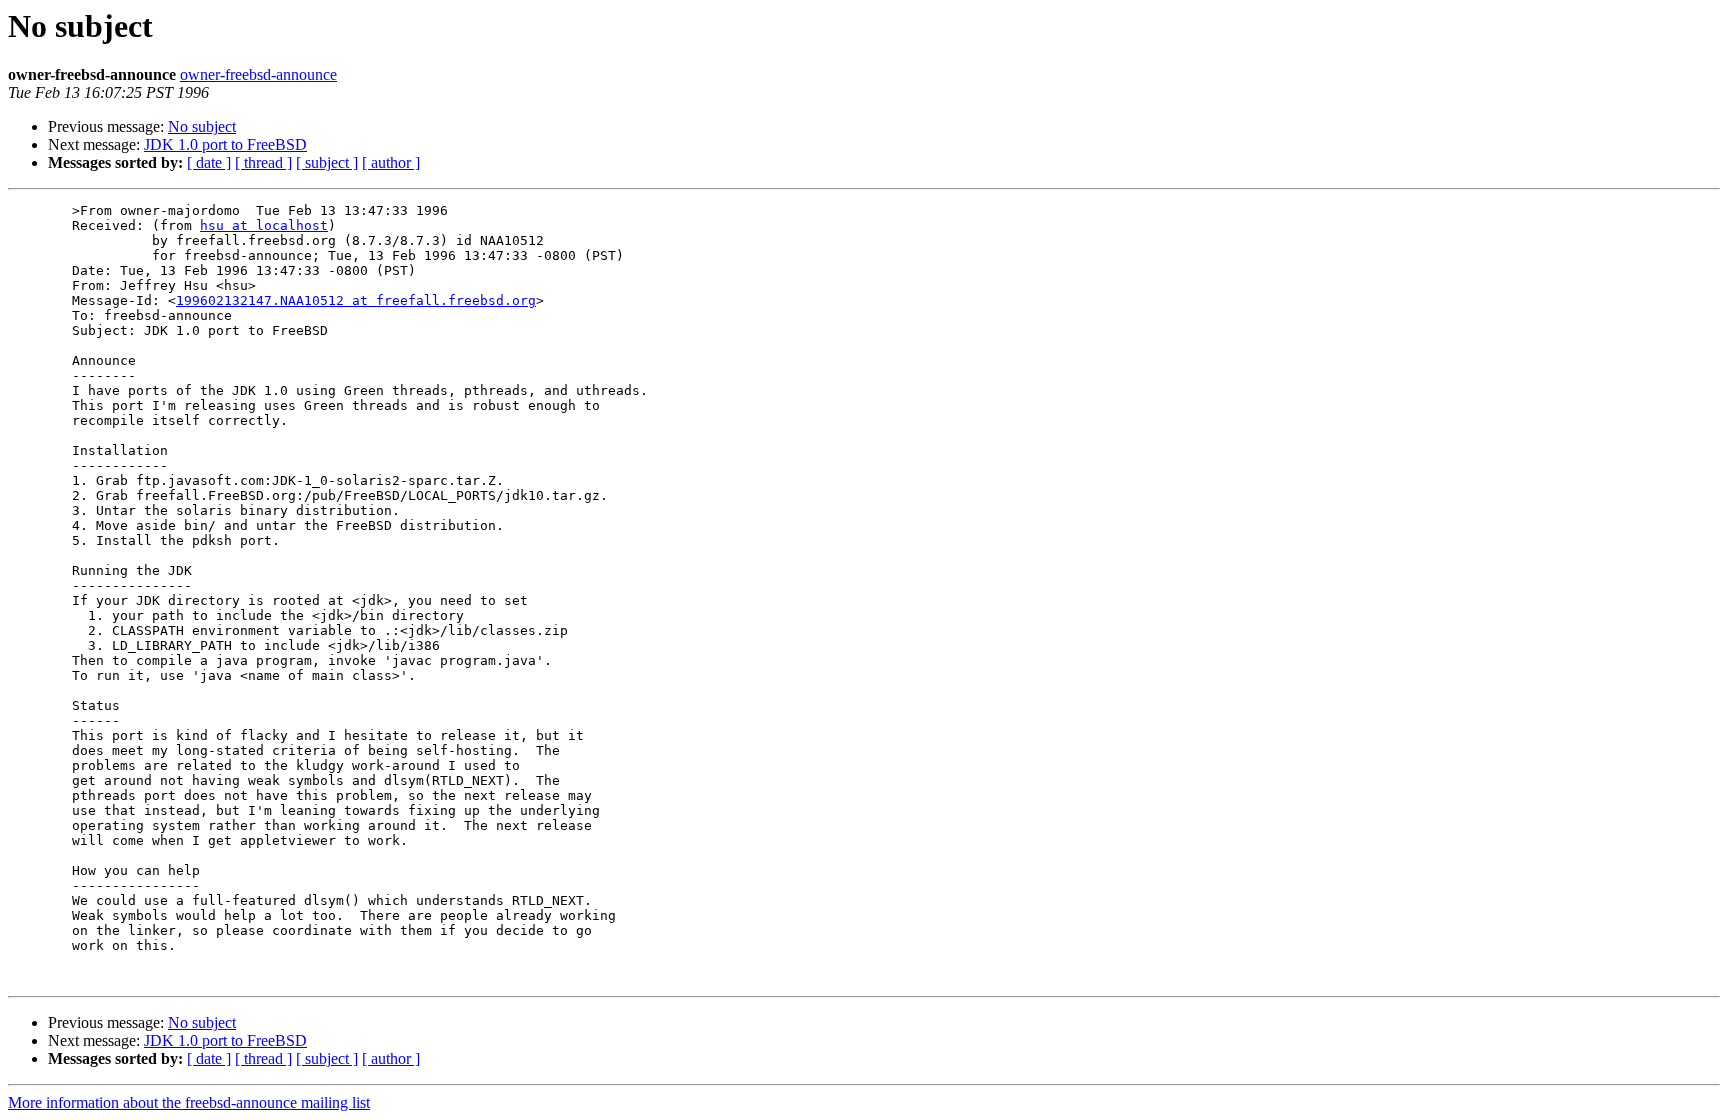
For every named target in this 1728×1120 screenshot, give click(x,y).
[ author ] (391, 162)
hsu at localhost (264, 225)
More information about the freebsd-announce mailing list (189, 1102)
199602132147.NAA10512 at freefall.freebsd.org (356, 300)
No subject (202, 126)
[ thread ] (263, 162)
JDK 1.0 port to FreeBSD (225, 144)
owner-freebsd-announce (258, 74)
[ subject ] (327, 162)
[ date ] (209, 162)
